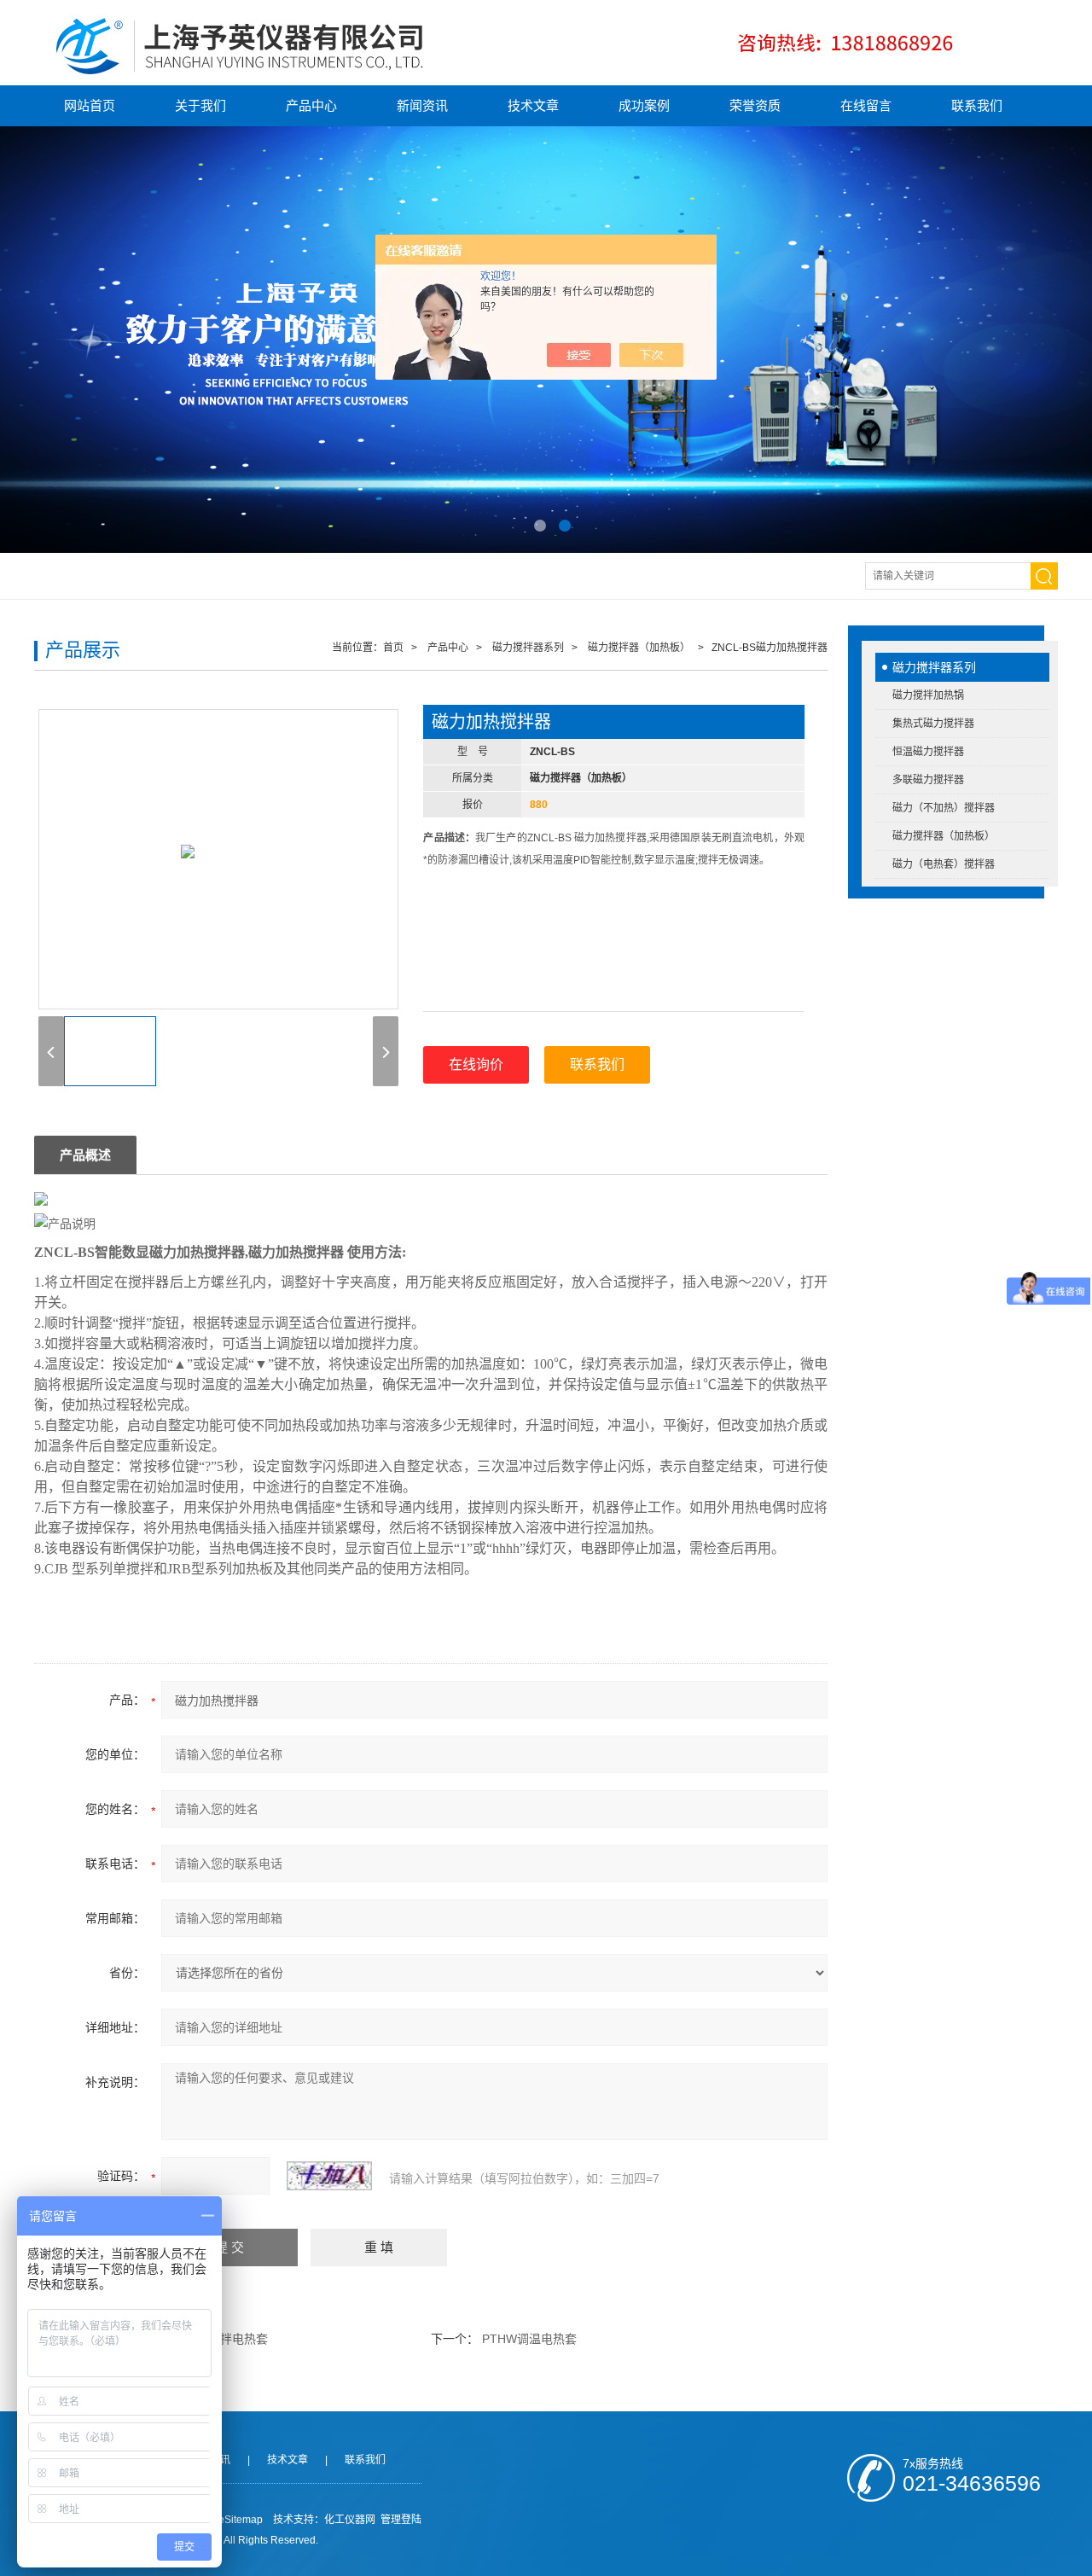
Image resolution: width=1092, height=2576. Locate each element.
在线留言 (866, 105)
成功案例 (644, 105)
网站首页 (90, 105)
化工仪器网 (350, 2520)
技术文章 (533, 105)
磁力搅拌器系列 (934, 667)
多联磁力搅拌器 (928, 780)
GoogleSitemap (227, 2520)
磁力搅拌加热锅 (928, 695)
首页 (393, 648)
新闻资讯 (422, 105)
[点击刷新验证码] (329, 2176)
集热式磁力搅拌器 (933, 724)
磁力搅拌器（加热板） (944, 836)
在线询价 (476, 1064)
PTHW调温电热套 (529, 2339)
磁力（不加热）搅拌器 (944, 808)
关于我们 (200, 105)
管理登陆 (401, 2520)
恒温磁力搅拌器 (928, 752)
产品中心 (311, 105)
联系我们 (977, 105)
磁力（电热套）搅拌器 (944, 864)
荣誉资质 (755, 105)
